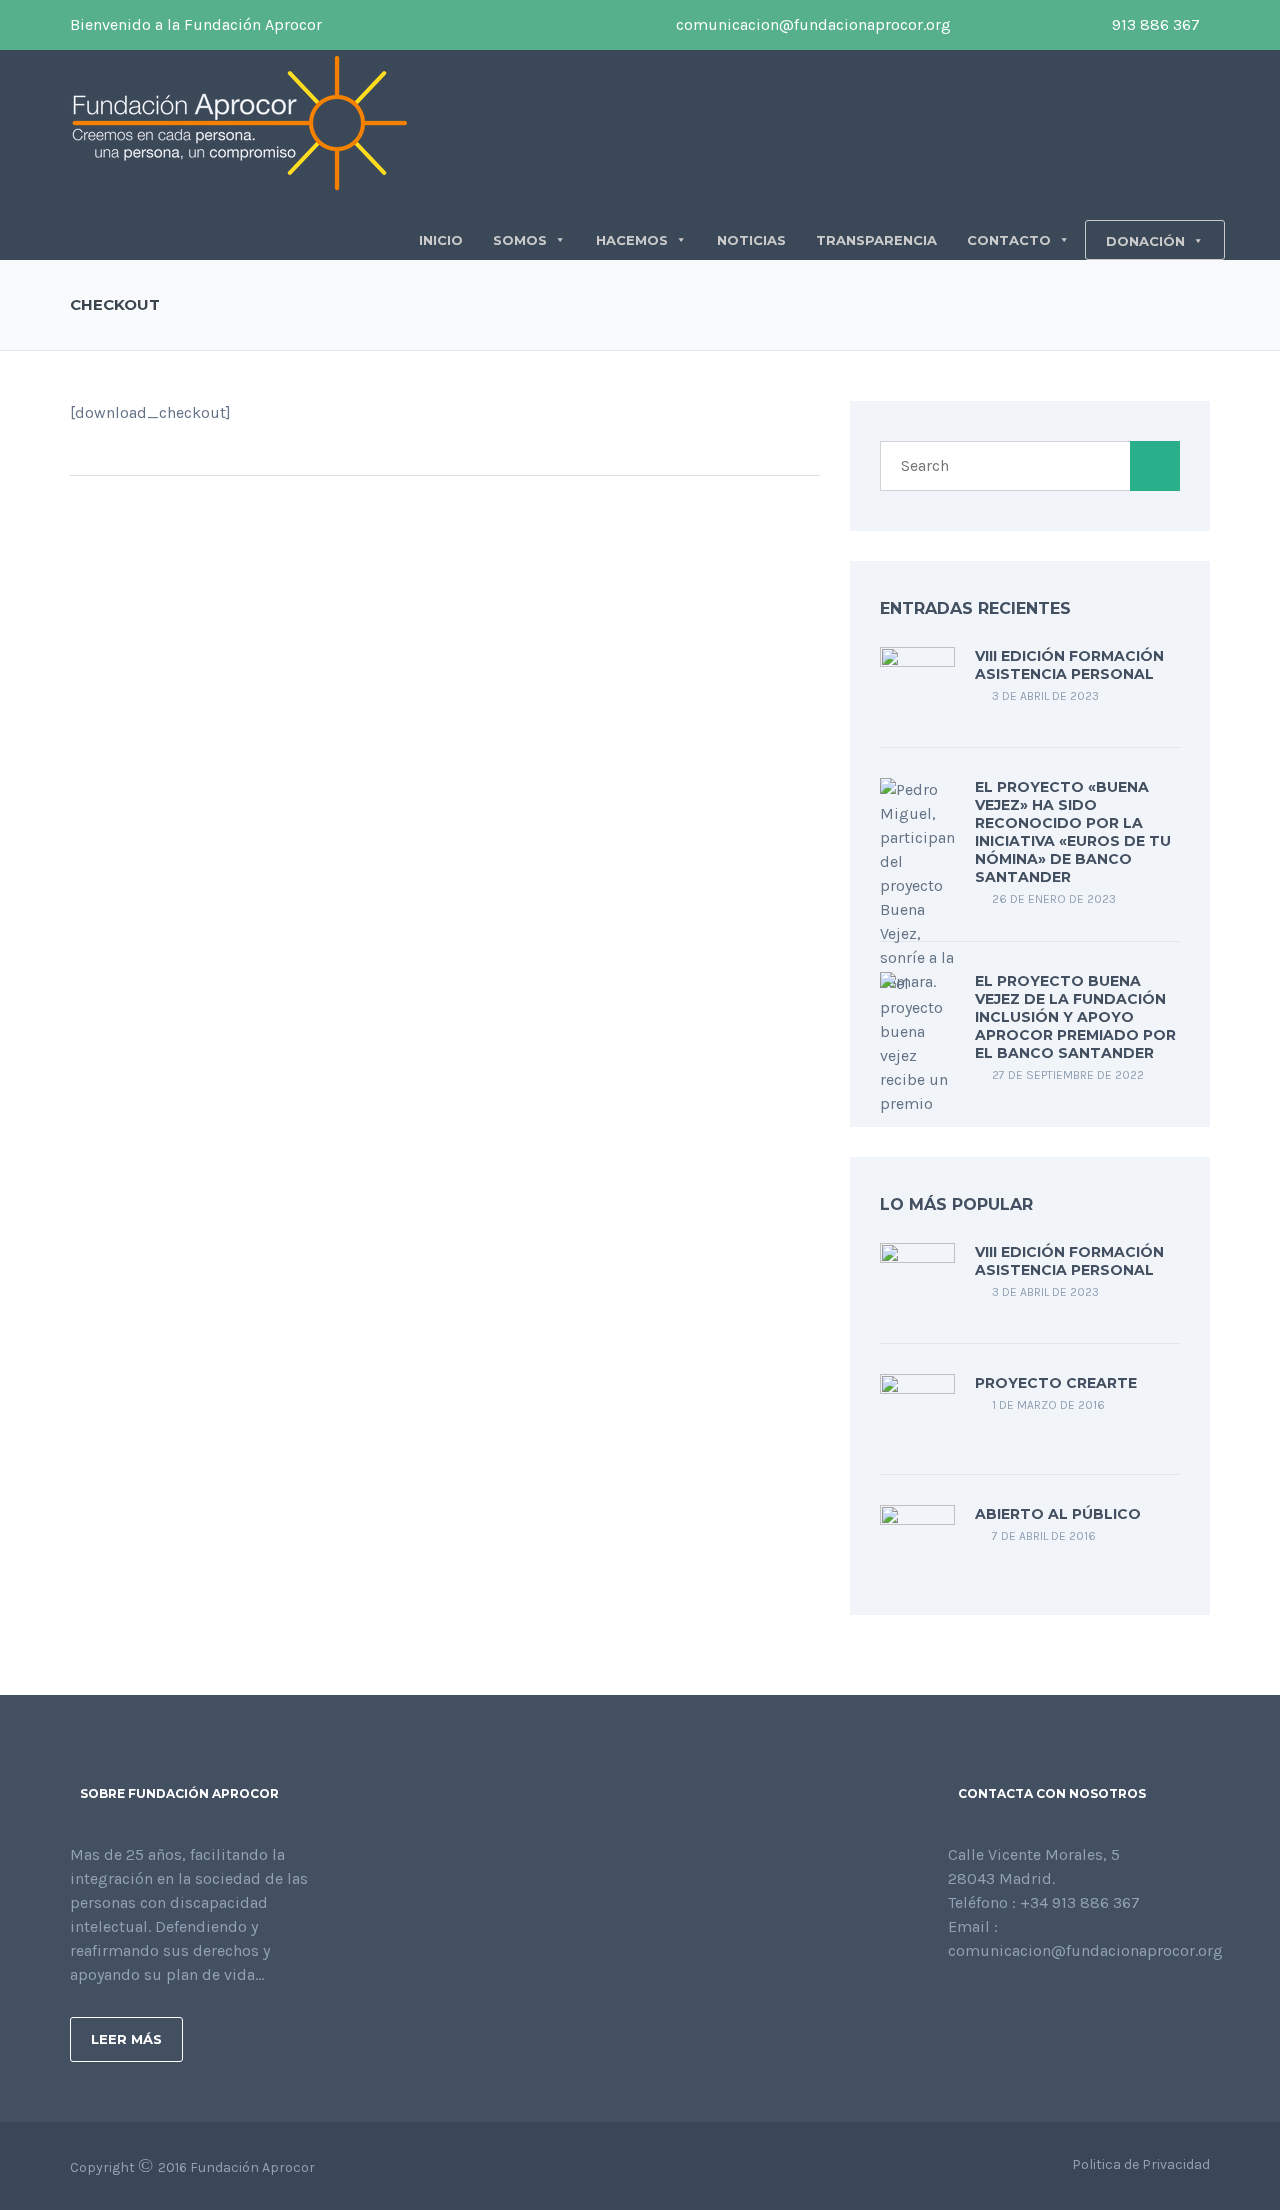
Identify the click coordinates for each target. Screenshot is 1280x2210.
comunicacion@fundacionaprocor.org (811, 24)
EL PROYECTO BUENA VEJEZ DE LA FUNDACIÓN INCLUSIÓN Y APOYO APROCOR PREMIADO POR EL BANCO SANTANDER (1075, 1017)
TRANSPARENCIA (876, 240)
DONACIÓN (1145, 241)
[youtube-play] (1036, 25)
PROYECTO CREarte (1056, 1383)
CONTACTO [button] (1009, 240)
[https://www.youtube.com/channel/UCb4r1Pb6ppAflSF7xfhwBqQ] (1050, 2004)
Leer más (126, 2039)
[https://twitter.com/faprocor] (986, 2004)
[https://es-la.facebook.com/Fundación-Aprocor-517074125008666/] (954, 2004)
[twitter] (1006, 25)
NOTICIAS (751, 240)
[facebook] (976, 25)
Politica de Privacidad (1141, 2164)
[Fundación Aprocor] (240, 121)
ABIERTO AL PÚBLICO (1058, 1514)
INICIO (441, 240)
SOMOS (520, 240)
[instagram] (1066, 25)
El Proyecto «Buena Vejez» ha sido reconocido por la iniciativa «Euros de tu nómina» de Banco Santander (1073, 832)
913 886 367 (1154, 24)
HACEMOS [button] (632, 240)
